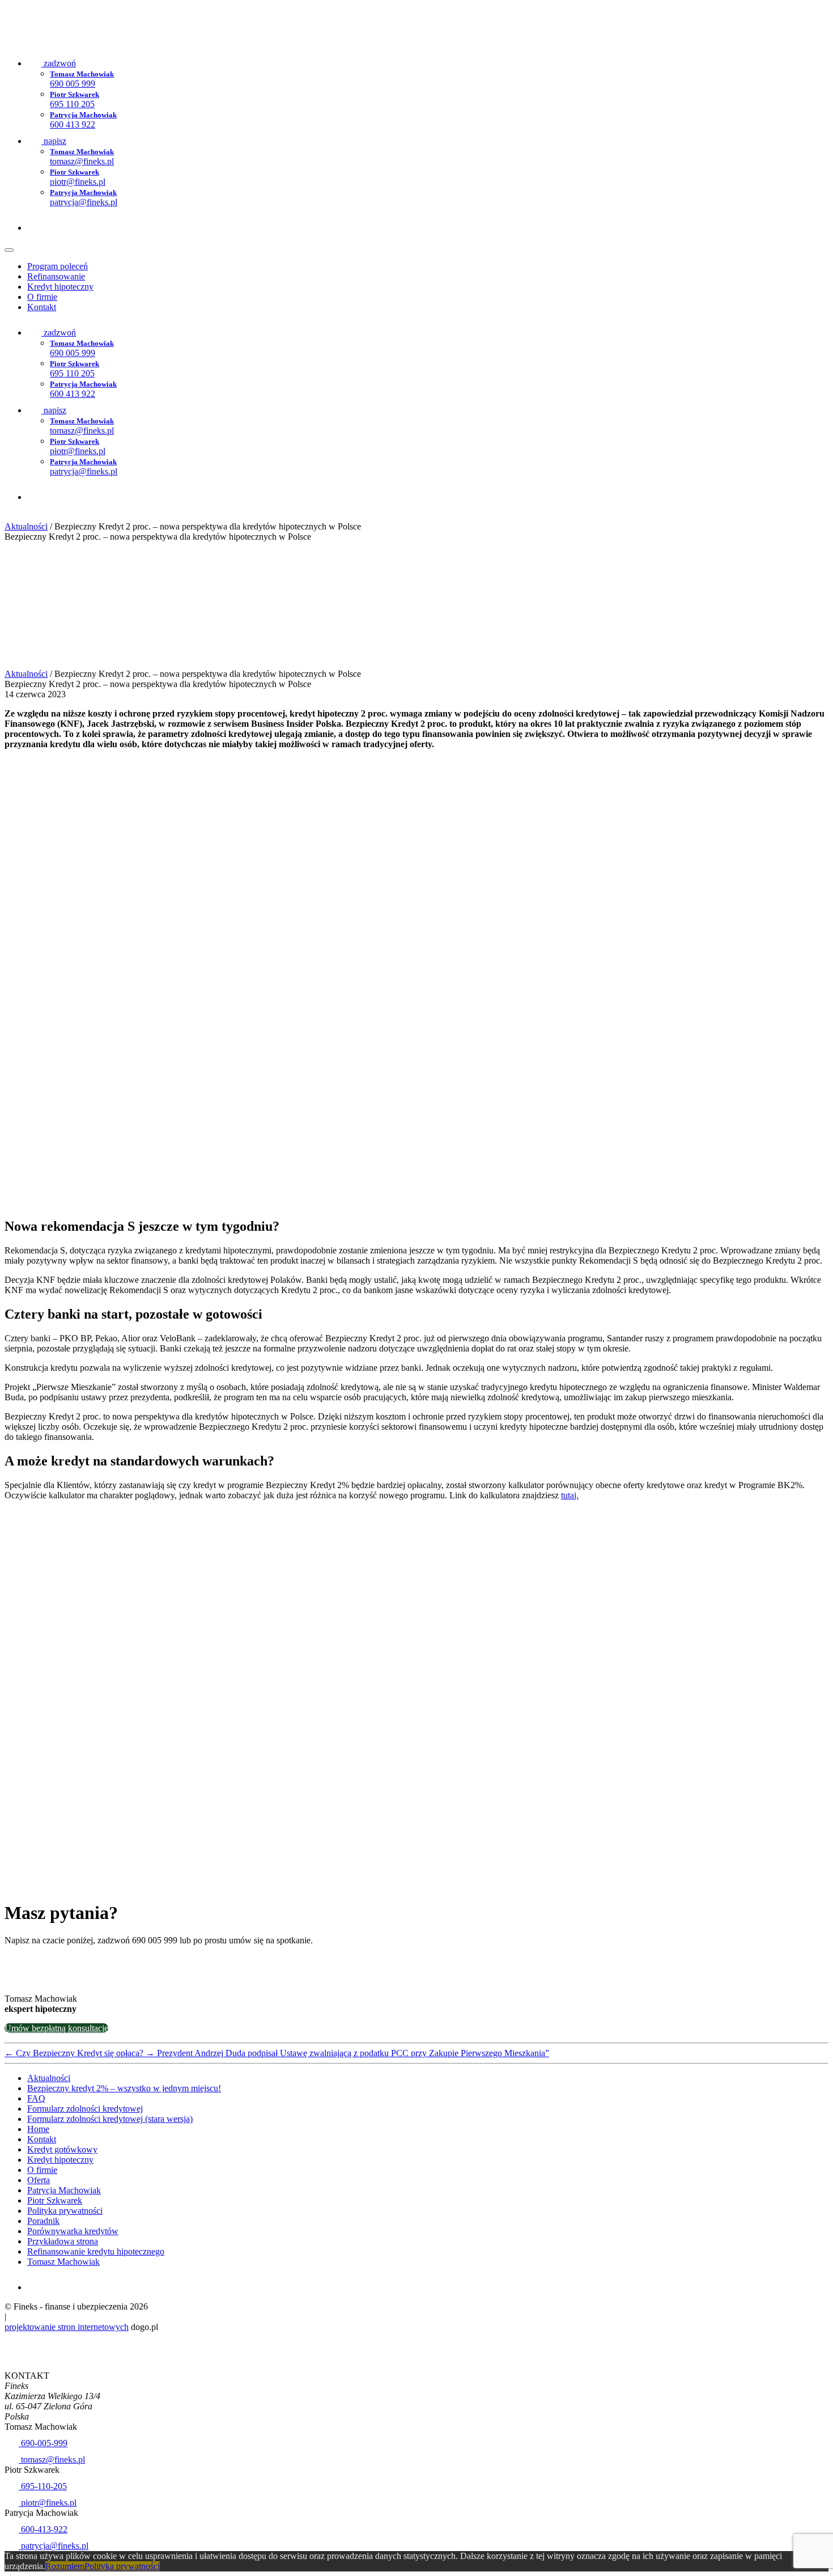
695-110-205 (43, 2486)
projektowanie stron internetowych (67, 2327)
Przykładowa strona (63, 2241)
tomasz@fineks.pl (52, 2460)
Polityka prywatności (65, 2211)
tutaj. (570, 1495)
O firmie (42, 297)
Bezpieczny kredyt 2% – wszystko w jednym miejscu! (124, 2088)
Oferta (39, 2180)
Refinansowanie (56, 276)
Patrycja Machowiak (64, 2190)
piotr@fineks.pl (48, 2503)
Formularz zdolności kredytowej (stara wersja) (110, 2119)
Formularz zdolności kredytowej (85, 2109)
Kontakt (42, 307)
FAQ (36, 2098)
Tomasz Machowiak (63, 2262)
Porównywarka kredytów (73, 2231)
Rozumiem (65, 2566)
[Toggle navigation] (9, 250)
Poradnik (43, 2221)
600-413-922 (43, 2529)
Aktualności (26, 526)
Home (38, 2129)
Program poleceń (58, 266)
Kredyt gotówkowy (62, 2149)
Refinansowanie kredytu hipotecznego (96, 2251)
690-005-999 (43, 2443)
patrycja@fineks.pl (54, 2546)
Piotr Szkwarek (55, 2200)
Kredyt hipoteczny (60, 287)
